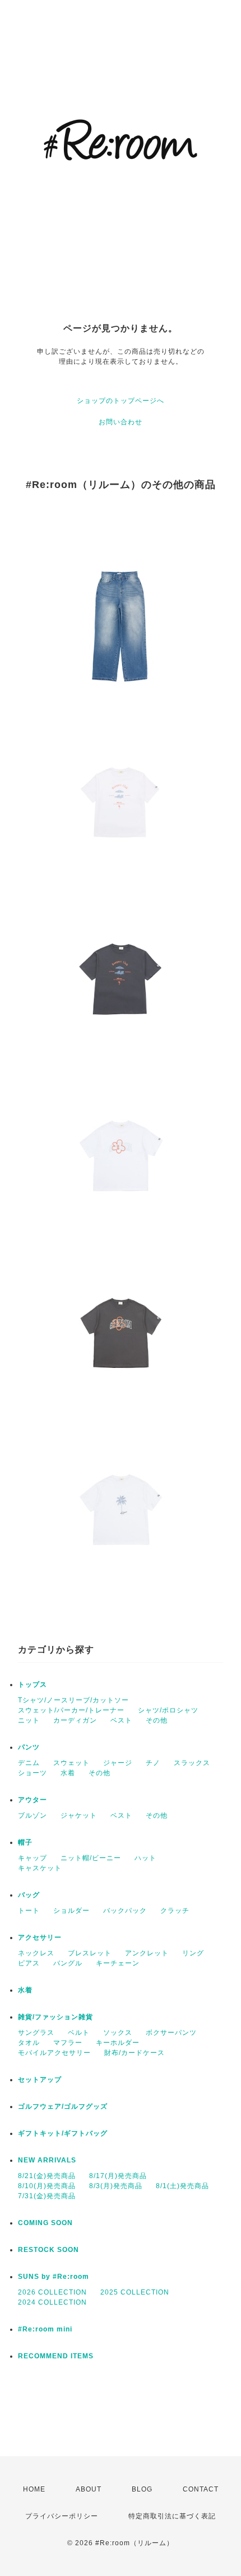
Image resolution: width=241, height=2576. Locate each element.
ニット (29, 1720)
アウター (33, 1800)
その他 (157, 1720)
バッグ (29, 1895)
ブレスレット (90, 1953)
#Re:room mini (45, 2329)
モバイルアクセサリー (54, 2053)
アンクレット (147, 1953)
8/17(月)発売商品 (118, 2176)
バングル (68, 1963)
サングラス (36, 2033)
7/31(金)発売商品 (47, 2196)
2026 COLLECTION (52, 2292)
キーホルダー (118, 2043)
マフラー (68, 2043)
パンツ (29, 1747)
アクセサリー (40, 1937)
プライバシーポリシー (62, 2516)
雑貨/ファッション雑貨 (55, 2017)
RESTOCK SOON (48, 2250)
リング (193, 1953)
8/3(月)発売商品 (116, 2186)
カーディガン (75, 1720)
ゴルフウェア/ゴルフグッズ (63, 2106)
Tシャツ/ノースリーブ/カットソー (73, 1700)
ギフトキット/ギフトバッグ (63, 2133)
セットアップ (40, 2080)
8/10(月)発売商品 (47, 2186)
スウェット (71, 1763)
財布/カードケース (135, 2053)
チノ (153, 1763)
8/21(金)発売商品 (47, 2176)
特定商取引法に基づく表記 (172, 2516)
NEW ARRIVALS (47, 2160)
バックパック (125, 1911)
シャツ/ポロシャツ (168, 1710)
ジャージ (118, 1763)
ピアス (29, 1963)
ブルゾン (33, 1815)
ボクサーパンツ (171, 2033)
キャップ (33, 1858)
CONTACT (201, 2489)
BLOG (142, 2489)
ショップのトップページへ (121, 401)
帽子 (25, 1842)
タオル (29, 2043)
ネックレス (36, 1953)
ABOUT (89, 2489)
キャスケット (40, 1868)
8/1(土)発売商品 (182, 2186)
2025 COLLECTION (135, 2292)
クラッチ (175, 1911)
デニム (29, 1763)
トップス (33, 1685)
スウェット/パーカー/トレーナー (71, 1710)
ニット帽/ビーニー (91, 1858)
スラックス (192, 1763)
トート (29, 1911)
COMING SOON (45, 2223)
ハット (145, 1858)
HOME (34, 2489)
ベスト (121, 1720)
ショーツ (33, 1773)
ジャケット (79, 1815)
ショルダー (71, 1911)
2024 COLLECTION (52, 2302)
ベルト (79, 2033)
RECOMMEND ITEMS (56, 2356)
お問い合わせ (121, 422)
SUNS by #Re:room (54, 2277)
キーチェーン (118, 1963)
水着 (68, 1773)
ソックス (118, 2033)
